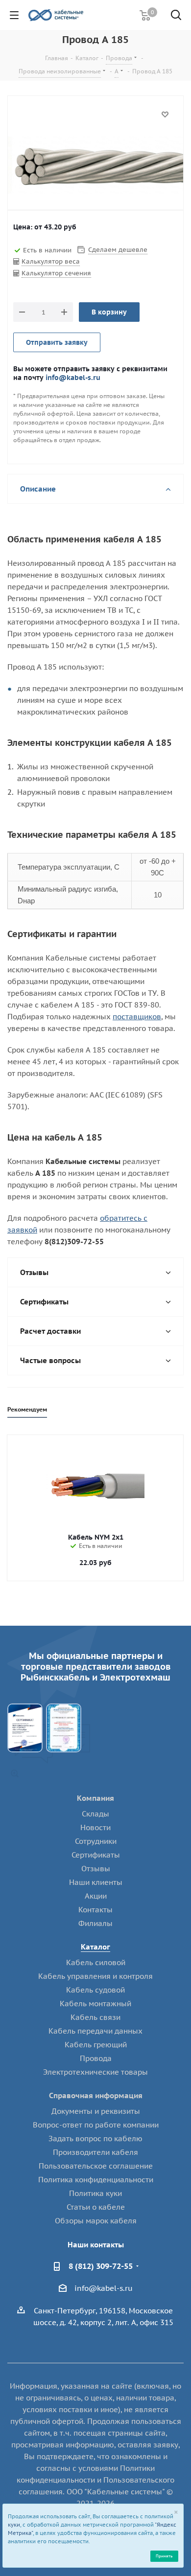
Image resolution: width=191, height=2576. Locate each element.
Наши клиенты (96, 1882)
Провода (96, 2058)
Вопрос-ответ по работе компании (96, 2125)
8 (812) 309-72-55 (101, 2266)
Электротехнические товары (95, 2072)
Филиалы (95, 1923)
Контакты (95, 1910)
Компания (95, 1798)
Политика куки (95, 2193)
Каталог (95, 1947)
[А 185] (95, 167)
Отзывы (96, 1869)
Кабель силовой (96, 1962)
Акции (96, 1896)
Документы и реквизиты (96, 2111)
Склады (95, 1814)
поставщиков (137, 1017)
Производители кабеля (95, 2152)
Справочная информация (96, 2095)
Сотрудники (96, 1841)
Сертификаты (96, 1855)
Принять (164, 2556)
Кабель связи (95, 2017)
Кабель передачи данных (95, 2031)
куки (14, 2525)
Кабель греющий (96, 2045)
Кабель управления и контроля (95, 1976)
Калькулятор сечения (56, 273)
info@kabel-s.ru (73, 377)
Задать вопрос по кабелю (95, 2139)
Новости (95, 1827)
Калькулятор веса (51, 261)
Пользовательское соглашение (96, 2166)
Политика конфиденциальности (96, 2180)
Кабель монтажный (95, 2004)
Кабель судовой (95, 1990)
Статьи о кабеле (96, 2207)
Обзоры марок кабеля (96, 2221)
